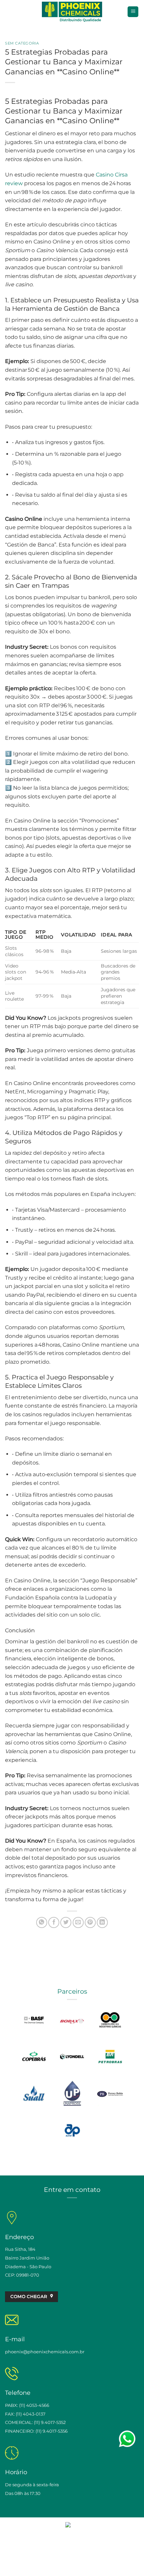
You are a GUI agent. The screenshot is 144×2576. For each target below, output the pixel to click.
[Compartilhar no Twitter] (66, 1922)
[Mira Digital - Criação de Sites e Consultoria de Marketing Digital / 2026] (72, 2524)
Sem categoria (22, 43)
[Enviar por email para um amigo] (78, 1922)
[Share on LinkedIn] (102, 1922)
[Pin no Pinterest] (90, 1922)
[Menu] (133, 12)
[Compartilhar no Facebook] (54, 1922)
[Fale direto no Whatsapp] (127, 2439)
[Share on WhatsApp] (42, 1922)
